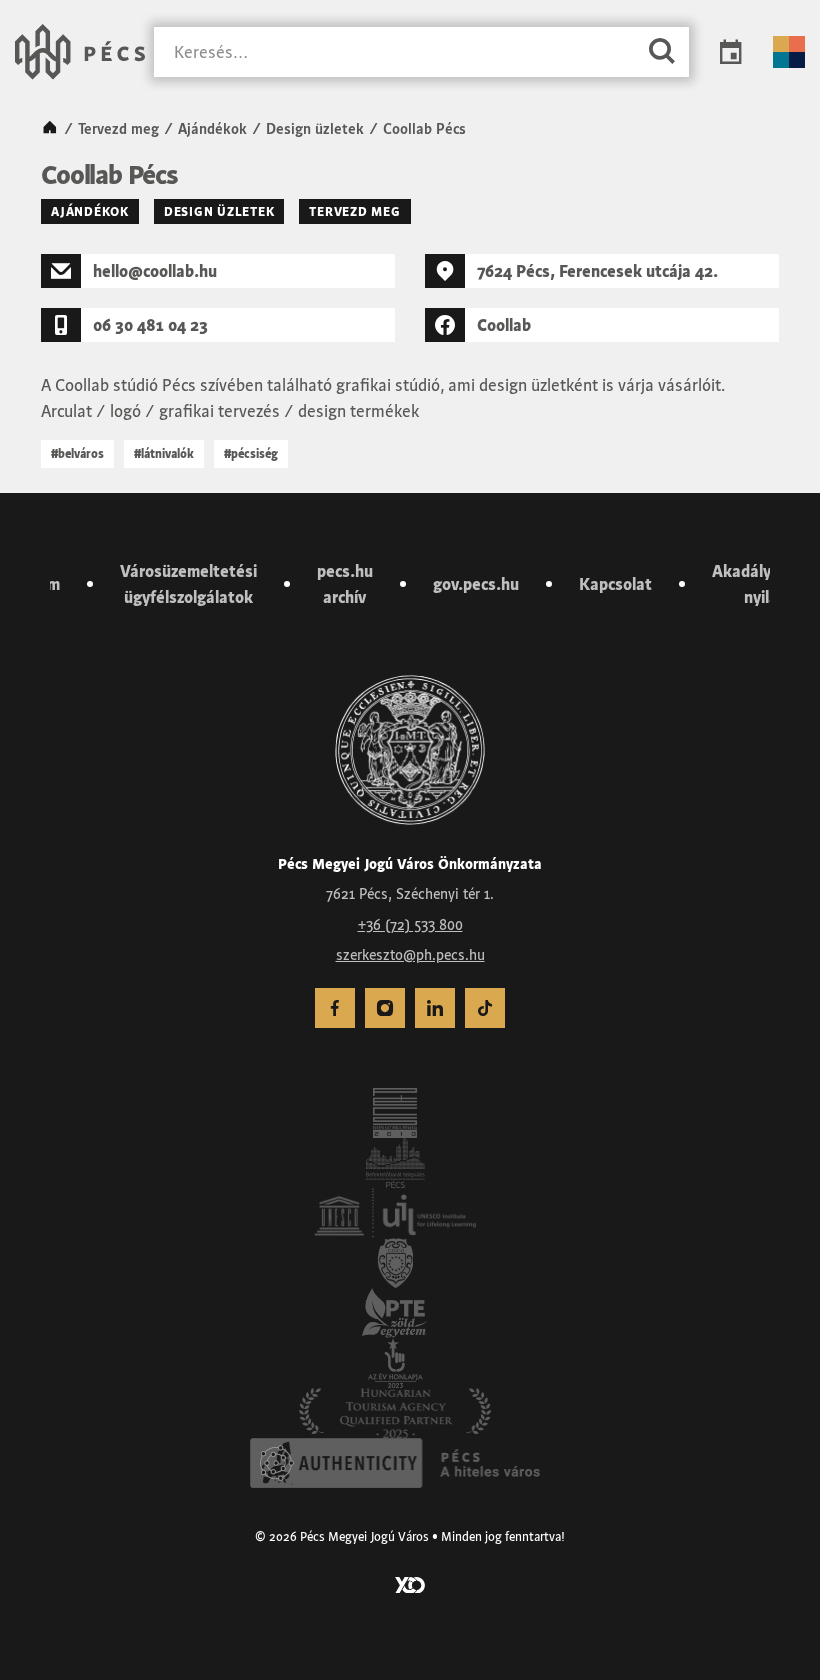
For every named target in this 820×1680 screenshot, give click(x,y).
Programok (731, 52)
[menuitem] (335, 1008)
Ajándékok (212, 129)
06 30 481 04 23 (150, 325)
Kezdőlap (50, 129)
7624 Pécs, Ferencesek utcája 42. (597, 271)
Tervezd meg (118, 129)
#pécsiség (251, 453)
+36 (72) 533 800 (410, 925)
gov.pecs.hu (476, 584)
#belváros (77, 453)
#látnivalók (164, 453)
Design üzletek (315, 129)
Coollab (504, 325)
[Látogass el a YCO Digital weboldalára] (410, 1583)
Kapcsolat (615, 584)
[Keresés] (662, 52)
